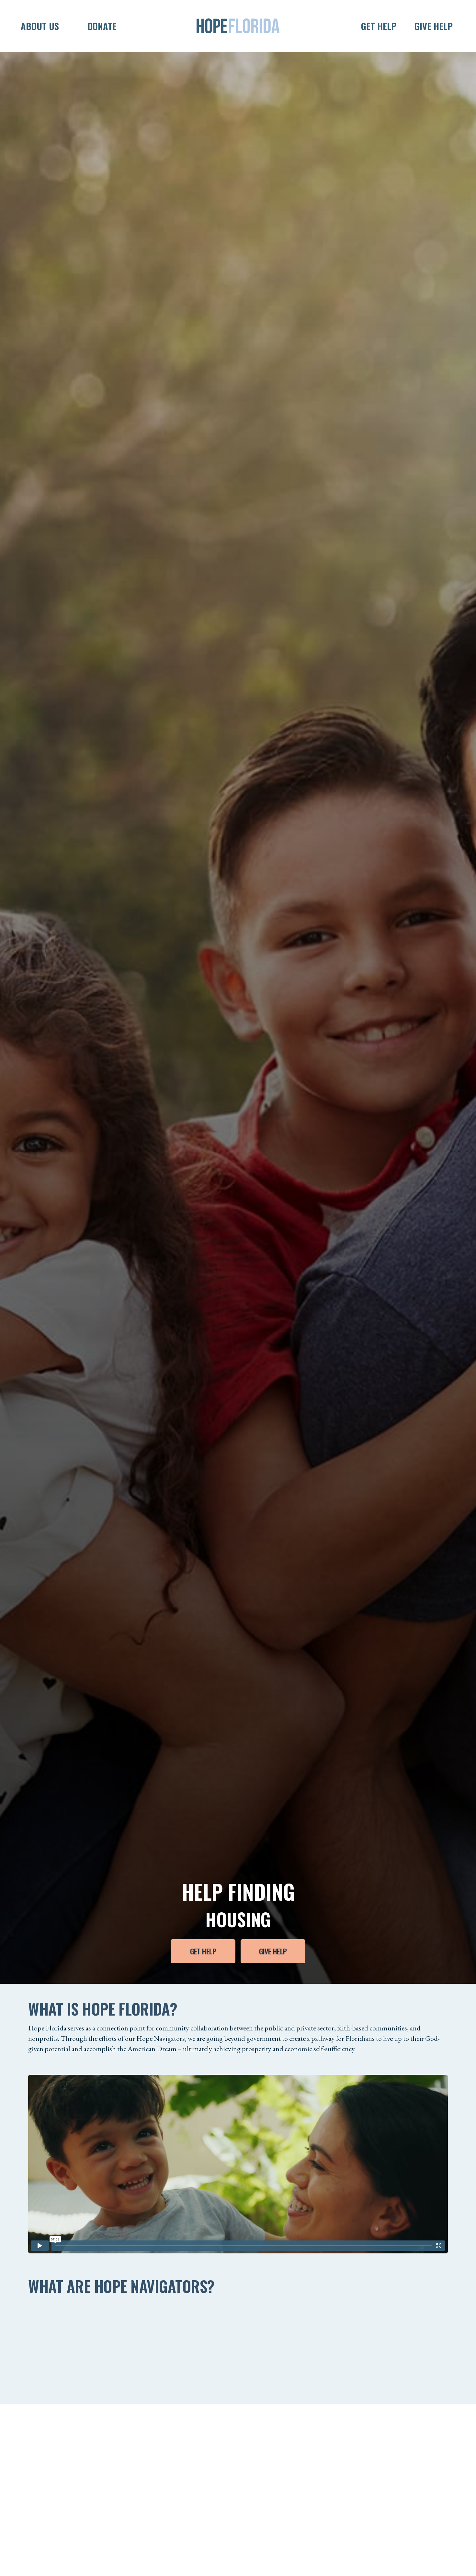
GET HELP (379, 26)
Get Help (203, 1951)
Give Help (273, 1951)
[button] (65, 26)
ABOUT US (40, 26)
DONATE (102, 26)
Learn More (53, 2376)
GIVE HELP (434, 26)
